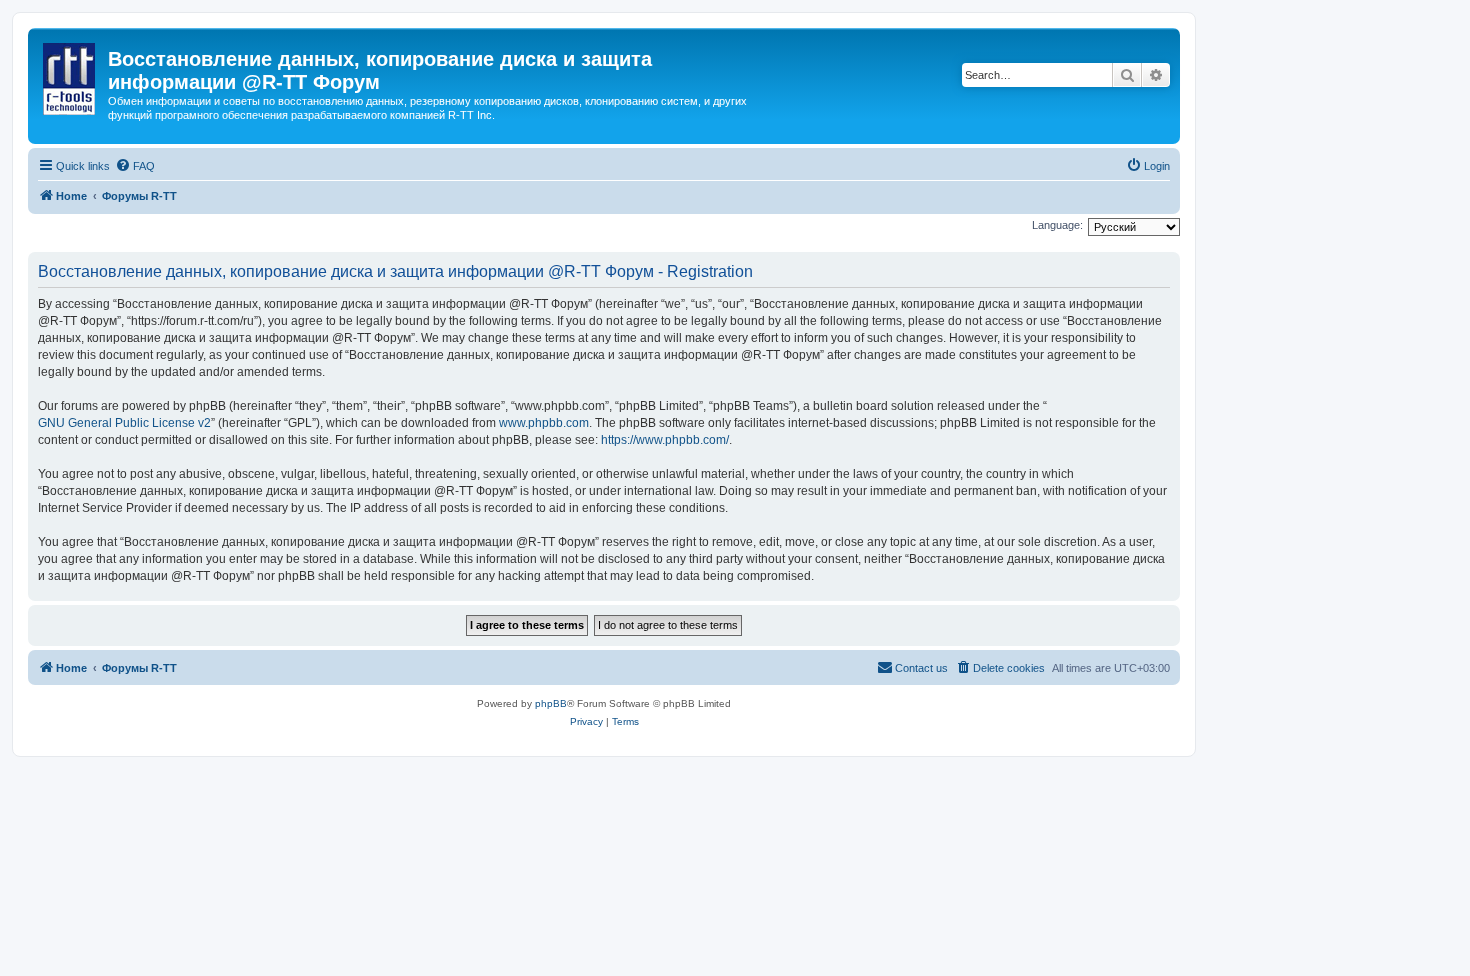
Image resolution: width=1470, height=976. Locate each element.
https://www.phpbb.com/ (665, 440)
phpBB (551, 703)
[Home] (70, 75)
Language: (1057, 225)
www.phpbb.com (544, 423)
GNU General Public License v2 (124, 423)
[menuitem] (135, 166)
